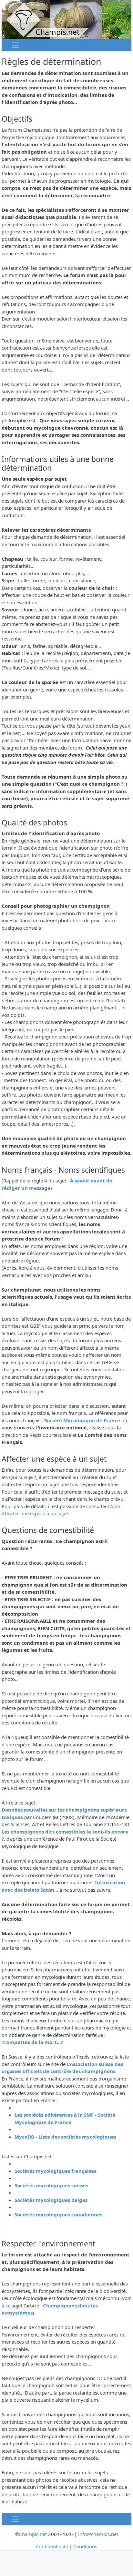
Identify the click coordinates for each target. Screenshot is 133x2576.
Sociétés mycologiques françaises (55, 2171)
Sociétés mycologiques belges (51, 2200)
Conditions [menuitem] (85, 2546)
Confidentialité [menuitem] (52, 2546)
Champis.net (33, 2534)
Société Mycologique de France (82, 1420)
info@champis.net (98, 2534)
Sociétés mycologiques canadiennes (58, 2214)
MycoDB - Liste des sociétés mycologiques (65, 2137)
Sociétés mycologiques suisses (51, 2185)
